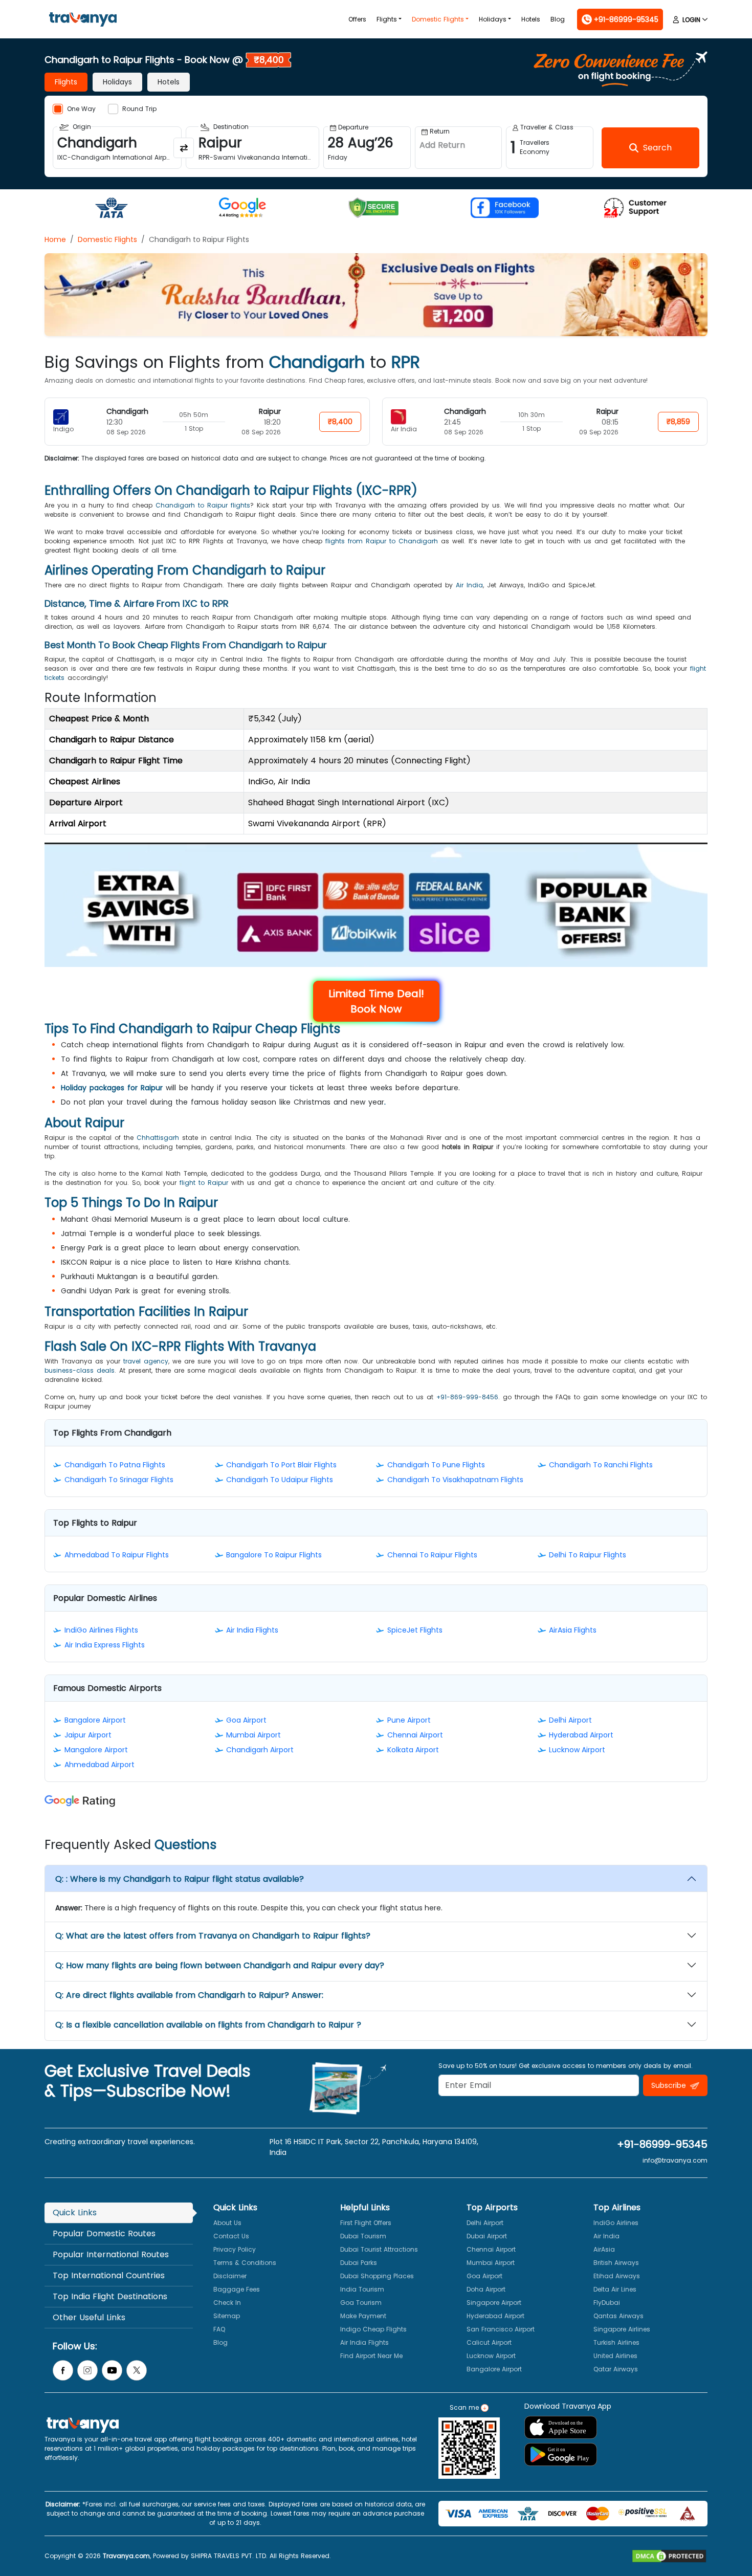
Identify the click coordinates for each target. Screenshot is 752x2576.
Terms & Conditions (245, 2263)
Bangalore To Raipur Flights (274, 1555)
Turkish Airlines (616, 2342)
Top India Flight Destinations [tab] (110, 2296)
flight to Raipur (204, 1183)
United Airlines (615, 2356)
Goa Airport (246, 1720)
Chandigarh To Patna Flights (115, 1465)
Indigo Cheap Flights (373, 2329)
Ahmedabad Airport (99, 1765)
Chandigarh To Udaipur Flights (280, 1480)
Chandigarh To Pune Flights (436, 1465)
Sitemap (227, 2316)
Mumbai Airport (253, 1735)
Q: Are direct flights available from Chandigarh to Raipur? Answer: (189, 1995)
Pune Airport (409, 1720)
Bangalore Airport (95, 1720)
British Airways (616, 2263)
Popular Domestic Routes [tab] (104, 2233)
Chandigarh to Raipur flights (203, 505)
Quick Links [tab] (75, 2212)
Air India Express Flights (105, 1645)
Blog (558, 19)
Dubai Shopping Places (377, 2276)
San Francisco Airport (501, 2329)
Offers (357, 19)
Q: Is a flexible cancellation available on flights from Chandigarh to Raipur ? (208, 2025)
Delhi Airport (570, 1720)
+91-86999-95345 (662, 2144)
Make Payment (363, 2316)
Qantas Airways (618, 2316)
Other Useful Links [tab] (89, 2317)
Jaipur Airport (88, 1735)
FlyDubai (607, 2303)
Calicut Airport (489, 2342)
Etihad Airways (617, 2276)
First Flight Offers (366, 2223)
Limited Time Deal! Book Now (376, 1001)
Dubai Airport (487, 2236)
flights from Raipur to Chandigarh (382, 541)
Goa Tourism (361, 2303)
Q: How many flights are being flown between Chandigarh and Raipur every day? (220, 1965)
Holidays (493, 19)
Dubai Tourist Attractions (379, 2249)
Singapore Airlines (622, 2329)
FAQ (219, 2329)
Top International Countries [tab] (109, 2275)
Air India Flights (252, 1630)
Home (55, 239)
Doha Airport (486, 2289)
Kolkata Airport (413, 1750)
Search (18, 7)
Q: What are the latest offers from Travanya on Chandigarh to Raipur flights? (213, 1936)
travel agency (146, 1361)
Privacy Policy (235, 2249)
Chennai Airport (415, 1735)
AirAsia (604, 2249)
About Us (227, 2223)
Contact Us (231, 2236)
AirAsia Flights (573, 1630)
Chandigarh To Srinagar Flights (119, 1480)
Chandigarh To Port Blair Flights (281, 1465)
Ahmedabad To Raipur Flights (117, 1555)
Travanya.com (126, 2556)
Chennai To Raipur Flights (432, 1555)
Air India (469, 585)
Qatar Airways (616, 2369)
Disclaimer (230, 2276)
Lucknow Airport (577, 1750)
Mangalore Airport (96, 1750)
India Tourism (362, 2289)
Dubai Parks (359, 2263)
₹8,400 (340, 422)
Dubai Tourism (363, 2236)
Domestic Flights (438, 19)
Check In (227, 2303)
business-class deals (80, 1370)
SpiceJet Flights (415, 1630)
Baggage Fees (237, 2289)
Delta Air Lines (615, 2289)
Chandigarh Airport (260, 1750)
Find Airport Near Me (371, 2356)
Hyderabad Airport (581, 1735)
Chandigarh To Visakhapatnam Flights (455, 1480)
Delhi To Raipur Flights (588, 1555)
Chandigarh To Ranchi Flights (601, 1465)
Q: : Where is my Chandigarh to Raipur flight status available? (180, 1879)
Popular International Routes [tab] (111, 2254)
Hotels (531, 19)
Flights (387, 19)
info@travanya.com (675, 2160)
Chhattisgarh (158, 1138)
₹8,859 (678, 422)
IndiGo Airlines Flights (101, 1630)
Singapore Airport (494, 2303)
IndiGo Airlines (616, 2223)
